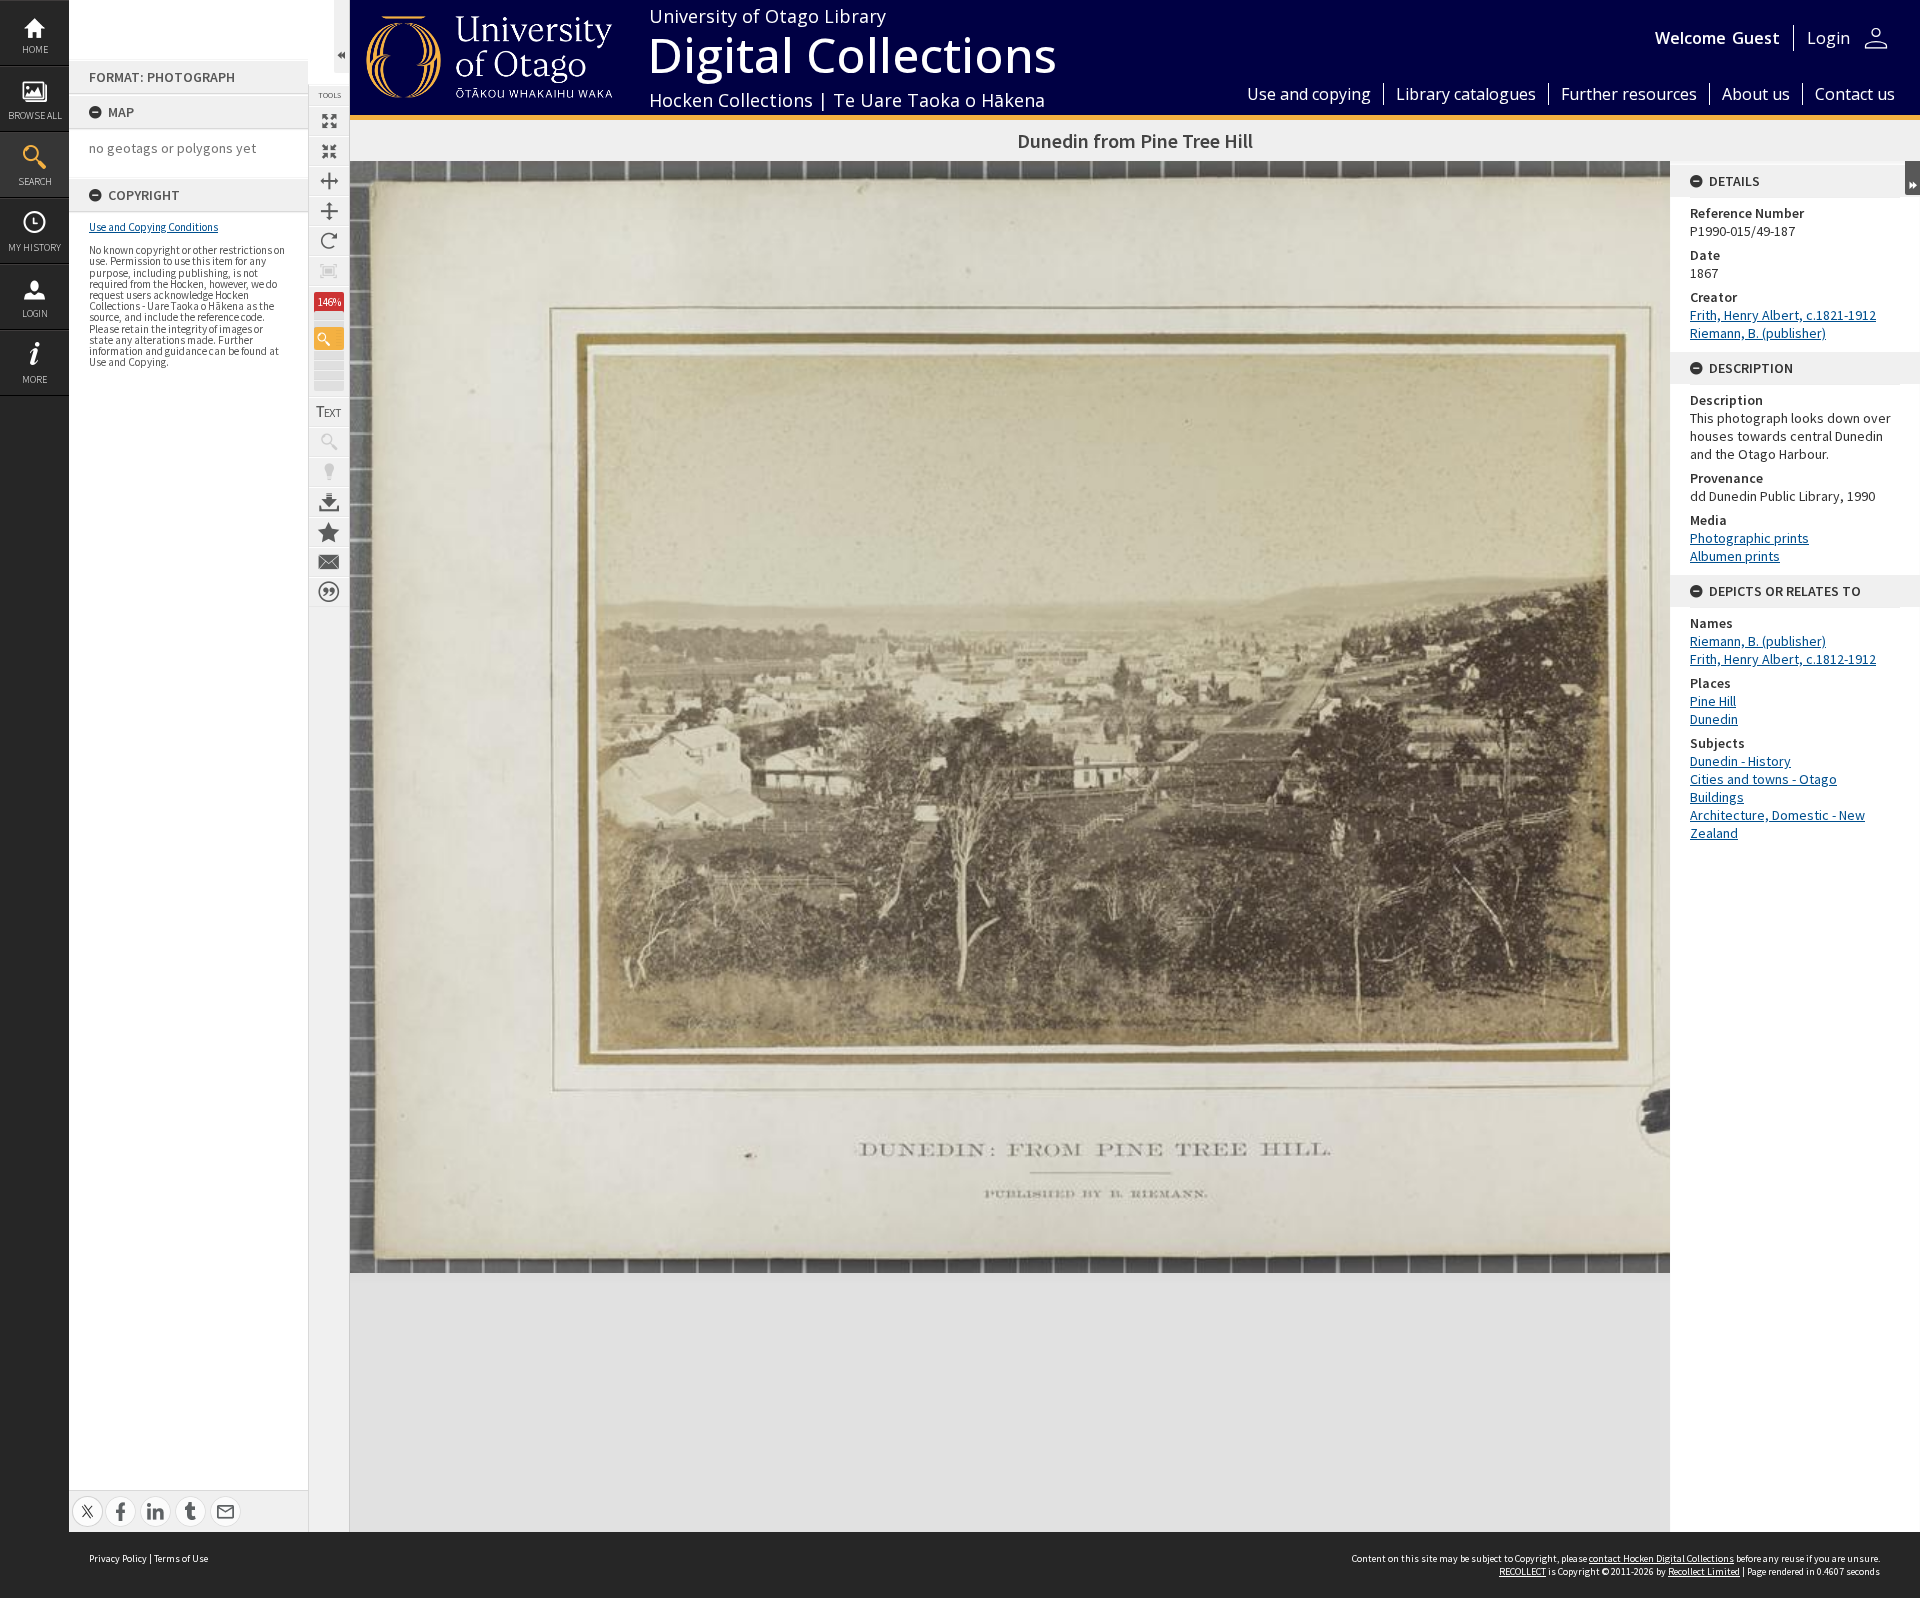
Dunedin (1714, 719)
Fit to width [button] (329, 181)
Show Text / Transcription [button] (329, 412)
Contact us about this (329, 562)
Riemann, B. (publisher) (1758, 333)
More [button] (34, 379)
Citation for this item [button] (329, 592)
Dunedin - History (1740, 761)
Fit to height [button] (329, 211)
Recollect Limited (1704, 1571)
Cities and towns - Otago (1763, 779)
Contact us (1855, 94)
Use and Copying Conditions (153, 227)
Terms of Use (181, 1558)
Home (35, 49)
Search (35, 181)
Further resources (1629, 94)
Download (329, 502)
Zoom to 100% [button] (329, 271)
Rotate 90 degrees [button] (329, 241)
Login (35, 313)
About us (1756, 94)
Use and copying (1309, 94)
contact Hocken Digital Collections (1661, 1558)
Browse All (35, 115)
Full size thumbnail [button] (329, 121)
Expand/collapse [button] (1912, 178)
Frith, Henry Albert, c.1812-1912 (1783, 659)
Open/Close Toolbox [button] (341, 36)
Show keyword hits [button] (329, 442)
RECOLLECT (1522, 1571)
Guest (1756, 38)
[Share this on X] (87, 1500)
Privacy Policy (118, 1558)
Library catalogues (1466, 94)
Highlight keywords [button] (329, 472)
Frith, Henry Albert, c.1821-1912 (1783, 315)
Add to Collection (329, 532)
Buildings (1717, 797)
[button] (329, 338)
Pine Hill (1713, 701)
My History (34, 247)
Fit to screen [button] (329, 151)
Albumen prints (1735, 556)
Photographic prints (1749, 538)
